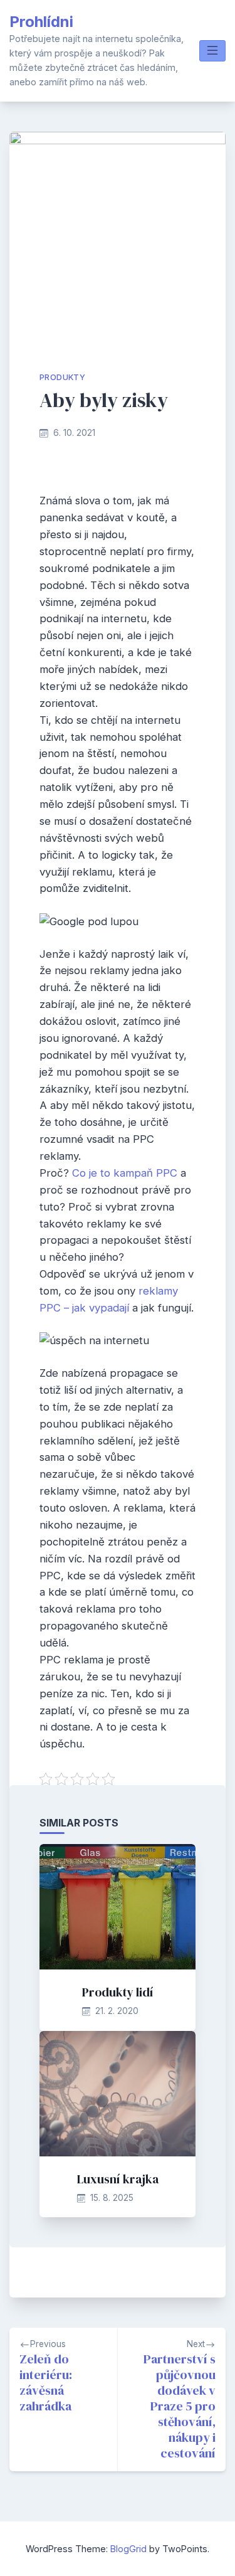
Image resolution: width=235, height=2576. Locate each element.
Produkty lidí (118, 1992)
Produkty (62, 377)
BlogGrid (128, 2549)
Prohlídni (41, 22)
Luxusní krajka (118, 2179)
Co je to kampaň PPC (125, 1173)
